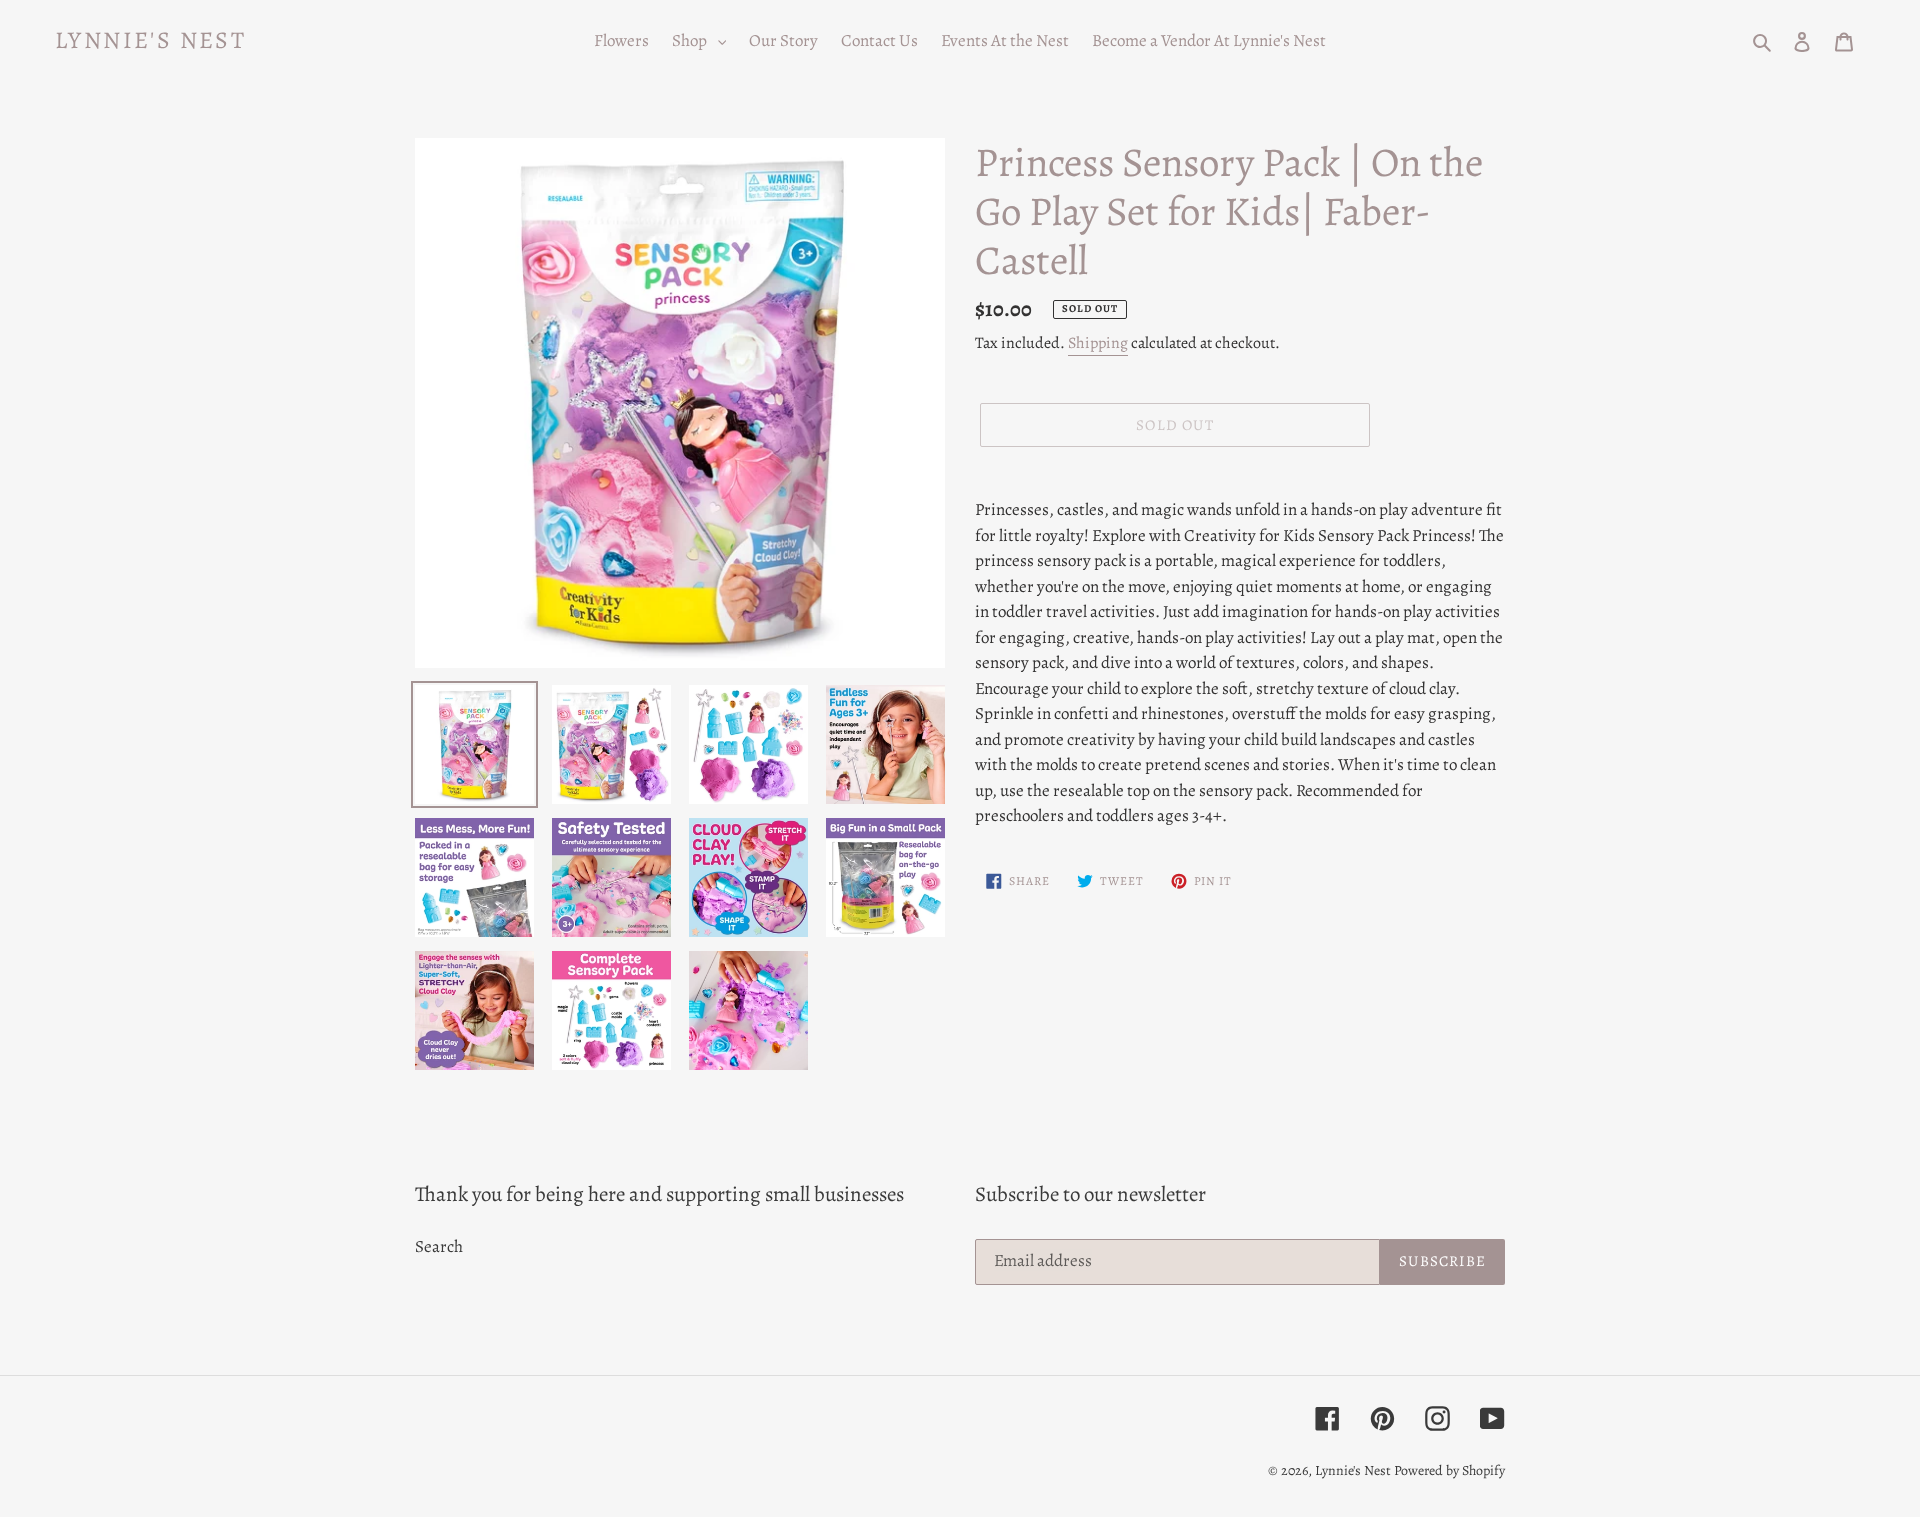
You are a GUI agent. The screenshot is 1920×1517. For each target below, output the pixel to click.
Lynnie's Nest (150, 40)
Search (439, 1246)
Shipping (1098, 343)
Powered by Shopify (1449, 1470)
